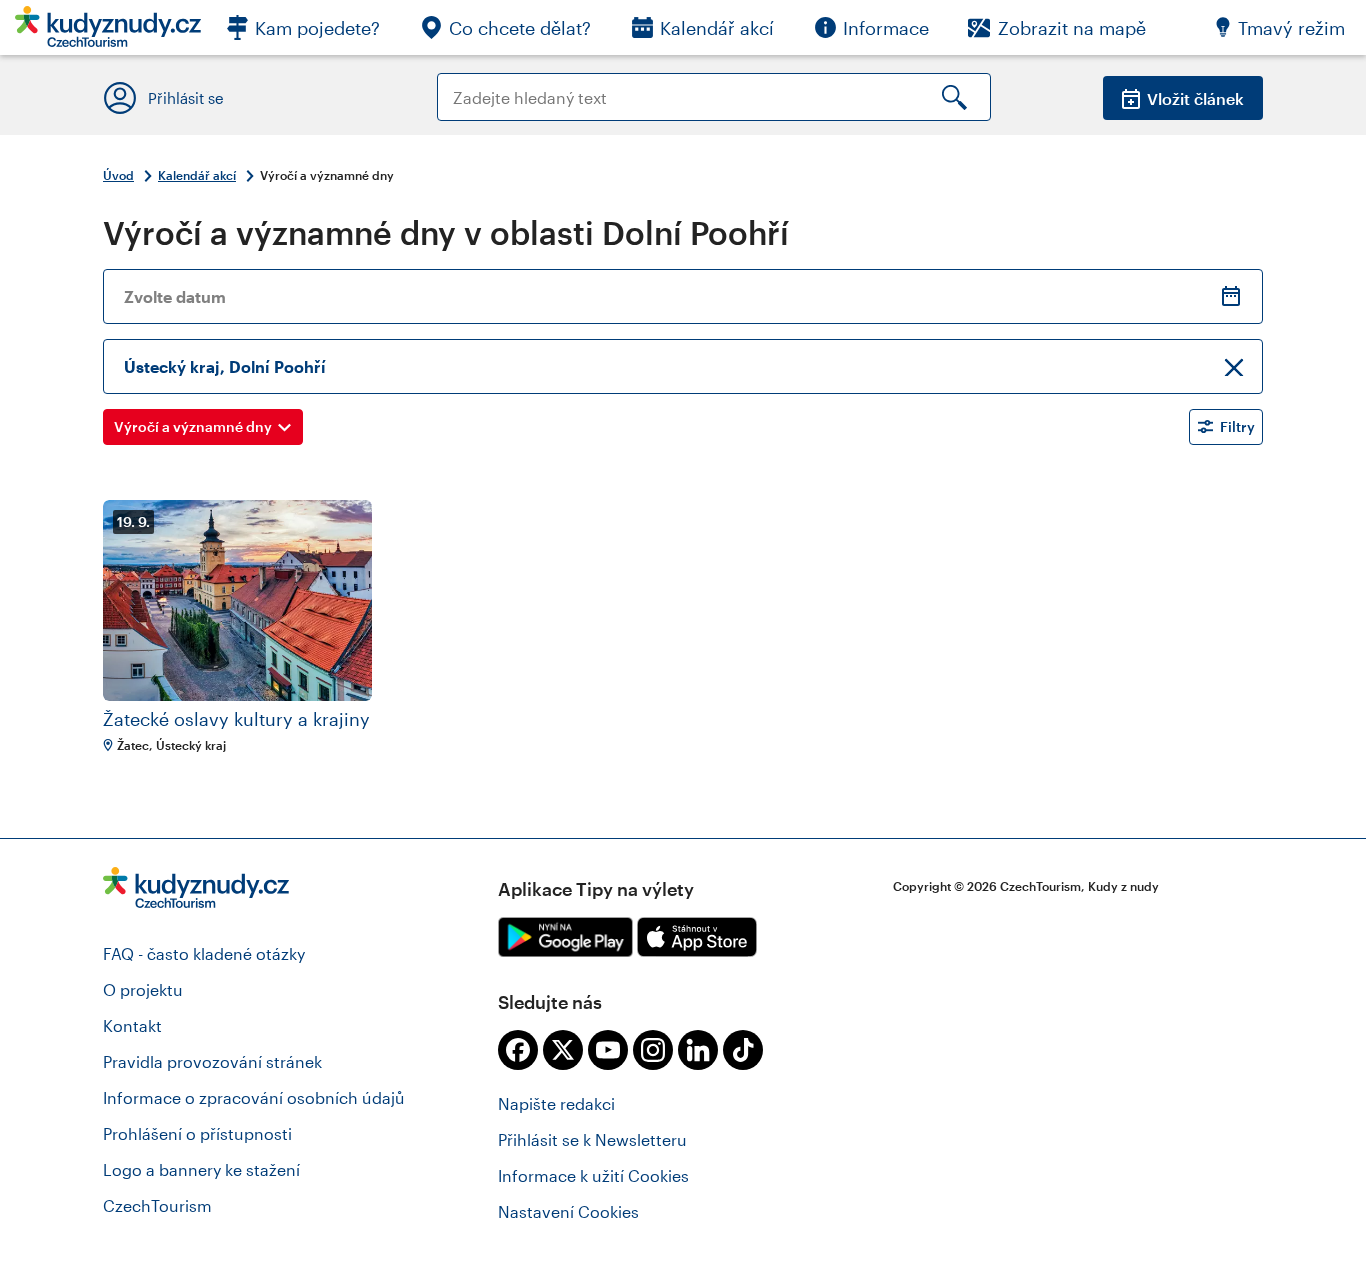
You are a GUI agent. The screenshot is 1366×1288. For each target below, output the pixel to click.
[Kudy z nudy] (108, 32)
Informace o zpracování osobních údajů (254, 1097)
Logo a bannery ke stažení (201, 1169)
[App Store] (697, 937)
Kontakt (132, 1025)
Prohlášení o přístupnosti (197, 1133)
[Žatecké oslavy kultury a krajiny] (237, 601)
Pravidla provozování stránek (212, 1061)
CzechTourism (157, 1205)
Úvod (118, 175)
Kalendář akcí (197, 175)
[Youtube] (608, 1050)
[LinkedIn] (698, 1050)
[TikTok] (743, 1050)
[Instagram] (653, 1050)
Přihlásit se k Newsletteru (592, 1139)
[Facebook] (518, 1050)
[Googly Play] (565, 937)
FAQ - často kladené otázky (204, 953)
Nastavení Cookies (568, 1211)
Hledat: (464, 82)
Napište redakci (556, 1103)
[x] (563, 1050)
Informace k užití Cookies (593, 1175)
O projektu (143, 989)
